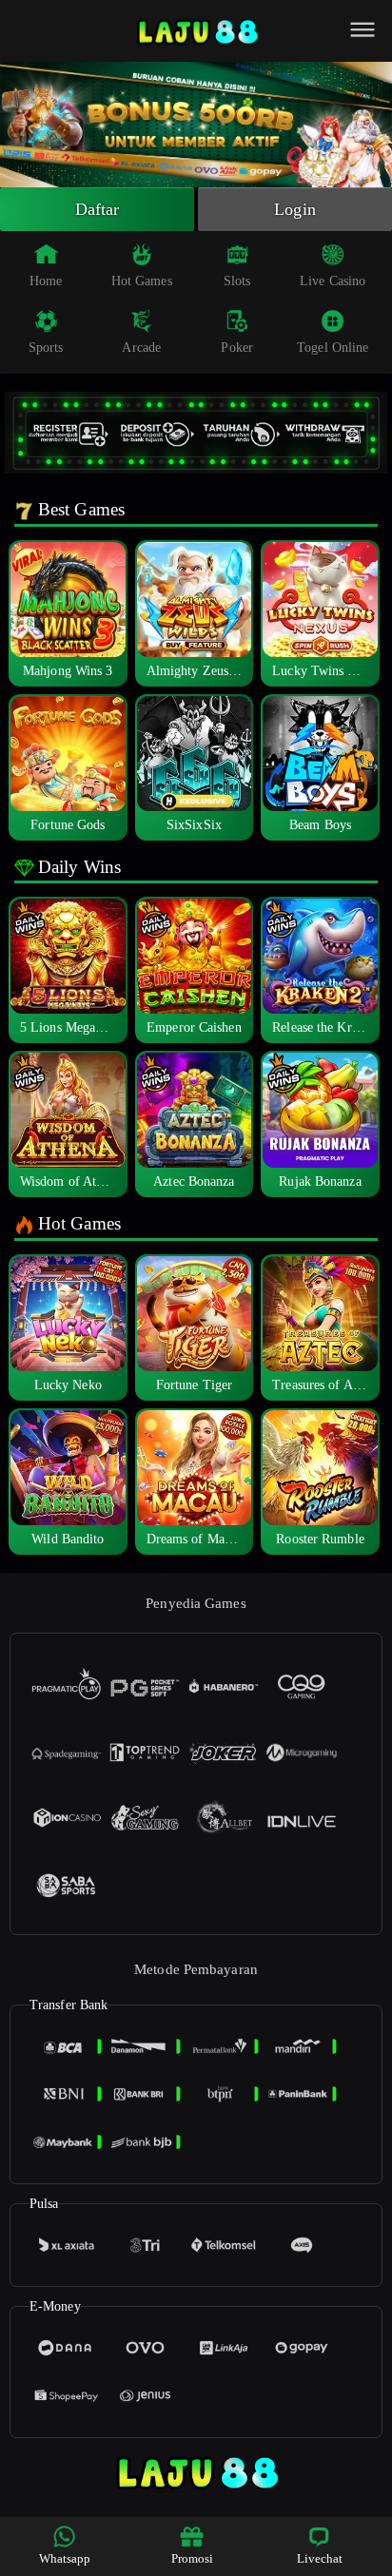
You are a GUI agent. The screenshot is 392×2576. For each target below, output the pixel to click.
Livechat (320, 2558)
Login (295, 209)
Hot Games (142, 281)
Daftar (98, 209)
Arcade (141, 348)
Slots (237, 281)
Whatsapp (65, 2558)
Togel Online (333, 348)
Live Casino (333, 281)
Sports (46, 348)
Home (46, 281)
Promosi (193, 2558)
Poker (237, 348)
